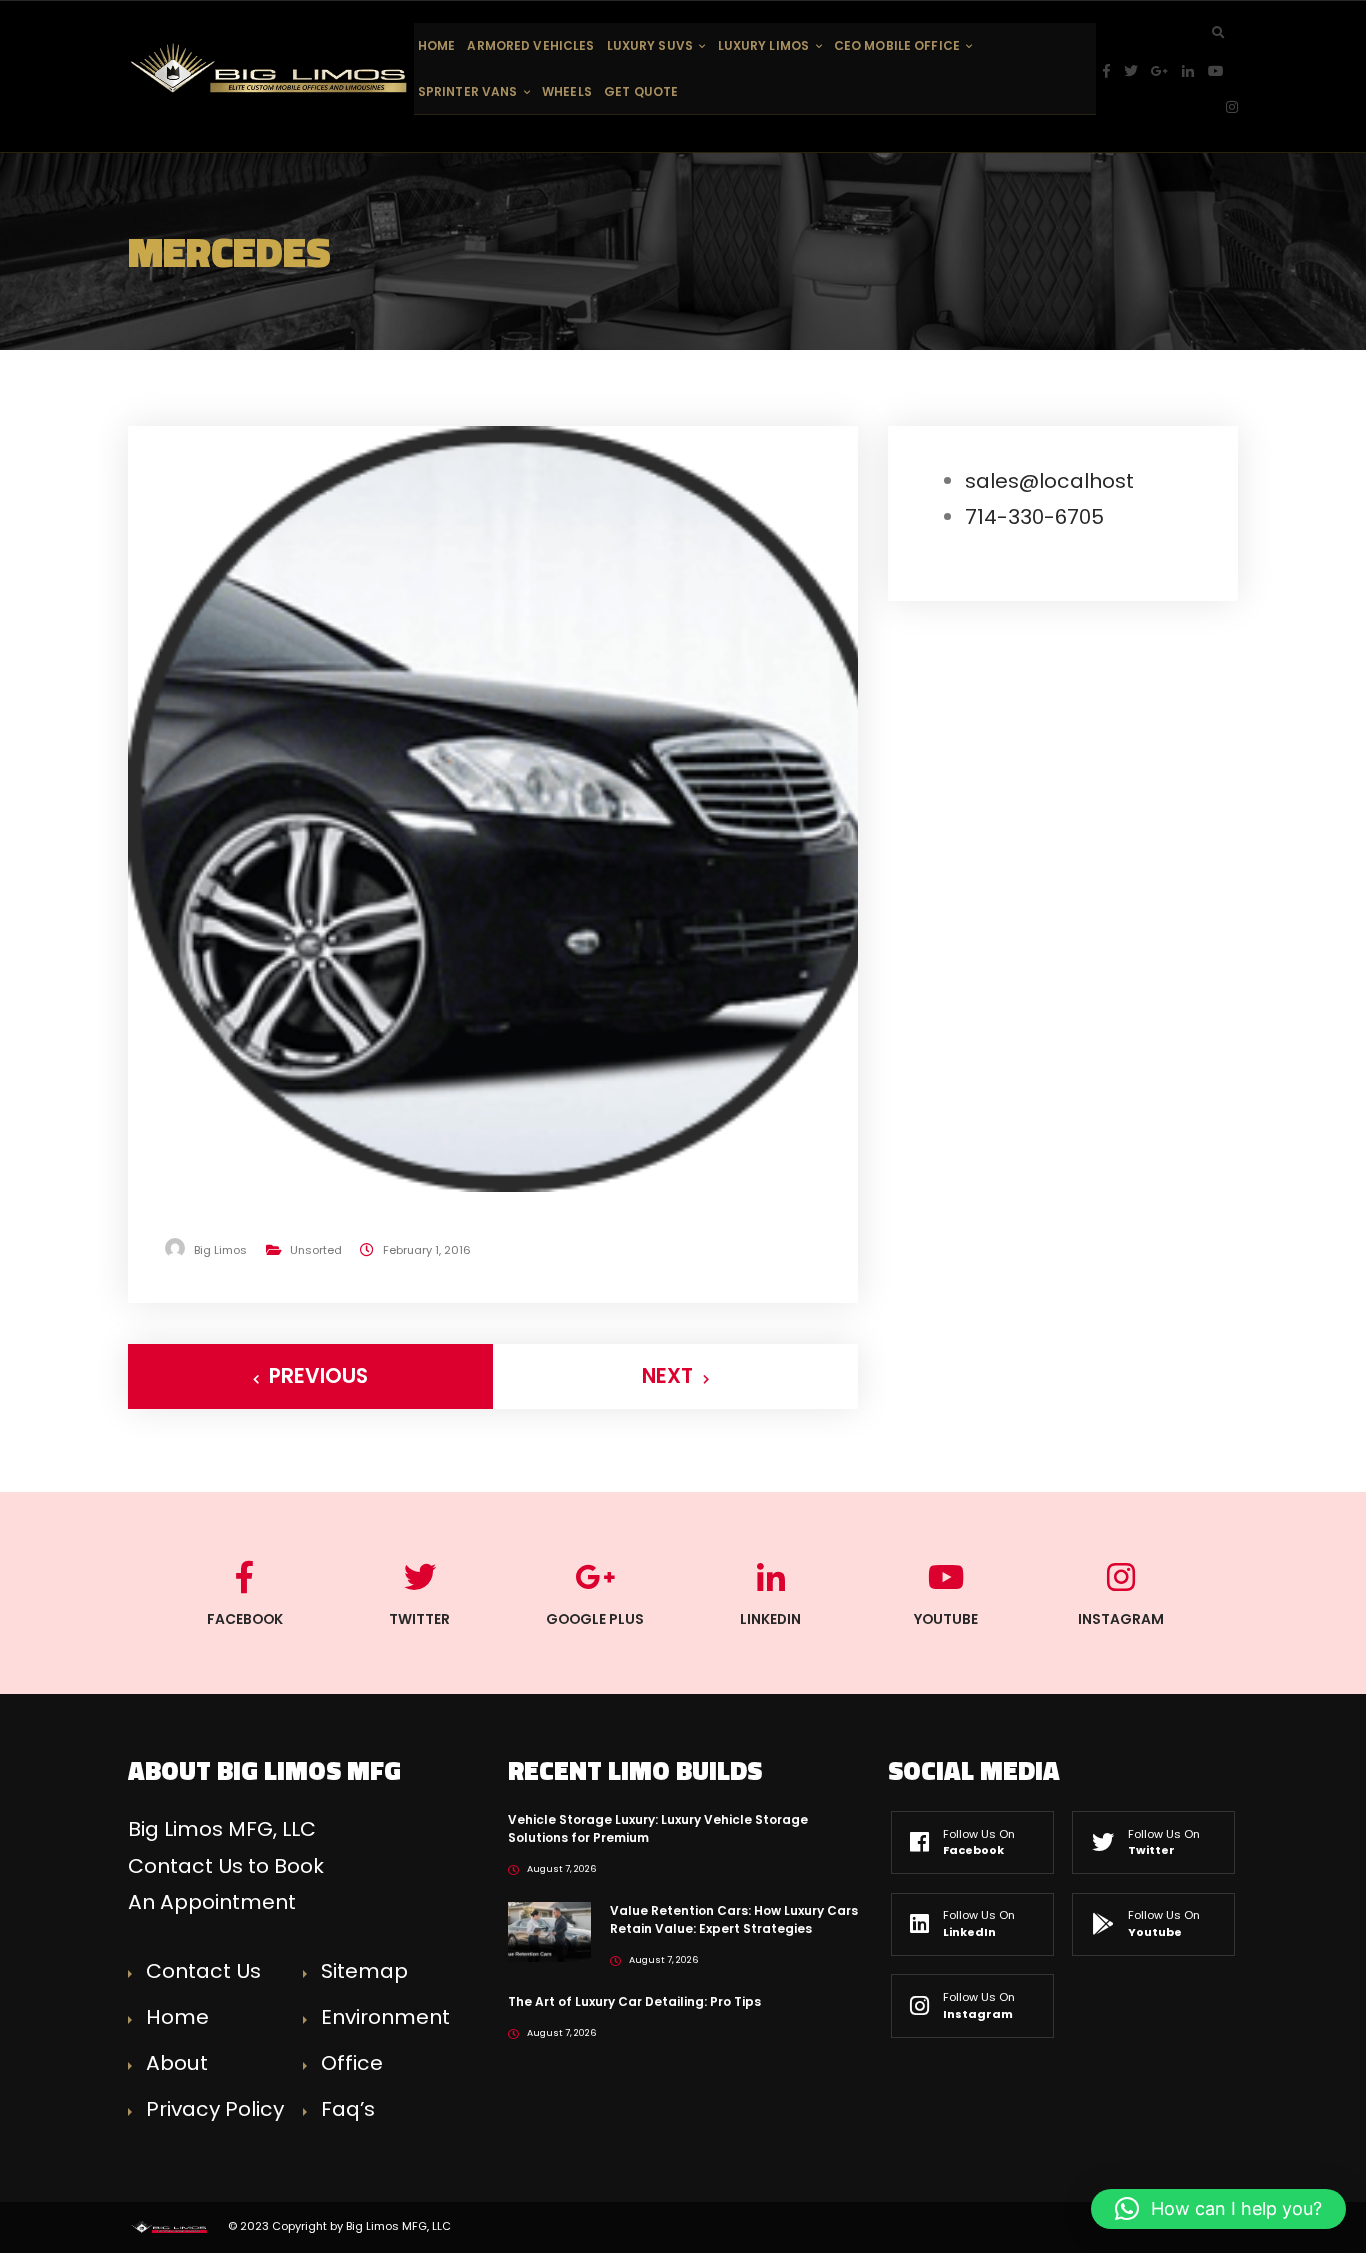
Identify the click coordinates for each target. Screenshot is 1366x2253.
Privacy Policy (215, 2109)
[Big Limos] (271, 68)
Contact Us (203, 1971)
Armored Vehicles (530, 45)
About (177, 2063)
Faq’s (348, 2109)
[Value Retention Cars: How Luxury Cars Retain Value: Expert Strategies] (549, 1931)
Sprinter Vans (468, 91)
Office (352, 2063)
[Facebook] (1113, 71)
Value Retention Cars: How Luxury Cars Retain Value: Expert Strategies (734, 1919)
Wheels (567, 91)
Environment (385, 2017)
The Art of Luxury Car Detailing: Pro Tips (634, 2001)
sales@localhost (1049, 481)
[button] (1218, 2209)
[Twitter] (1138, 71)
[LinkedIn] (1195, 71)
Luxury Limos (763, 45)
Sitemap (364, 1971)
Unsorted (316, 1250)
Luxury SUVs (650, 45)
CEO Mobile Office (897, 45)
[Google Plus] (1166, 71)
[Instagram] (1232, 107)
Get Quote (641, 91)
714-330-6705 (1034, 517)
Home (436, 45)
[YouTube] (1223, 71)
